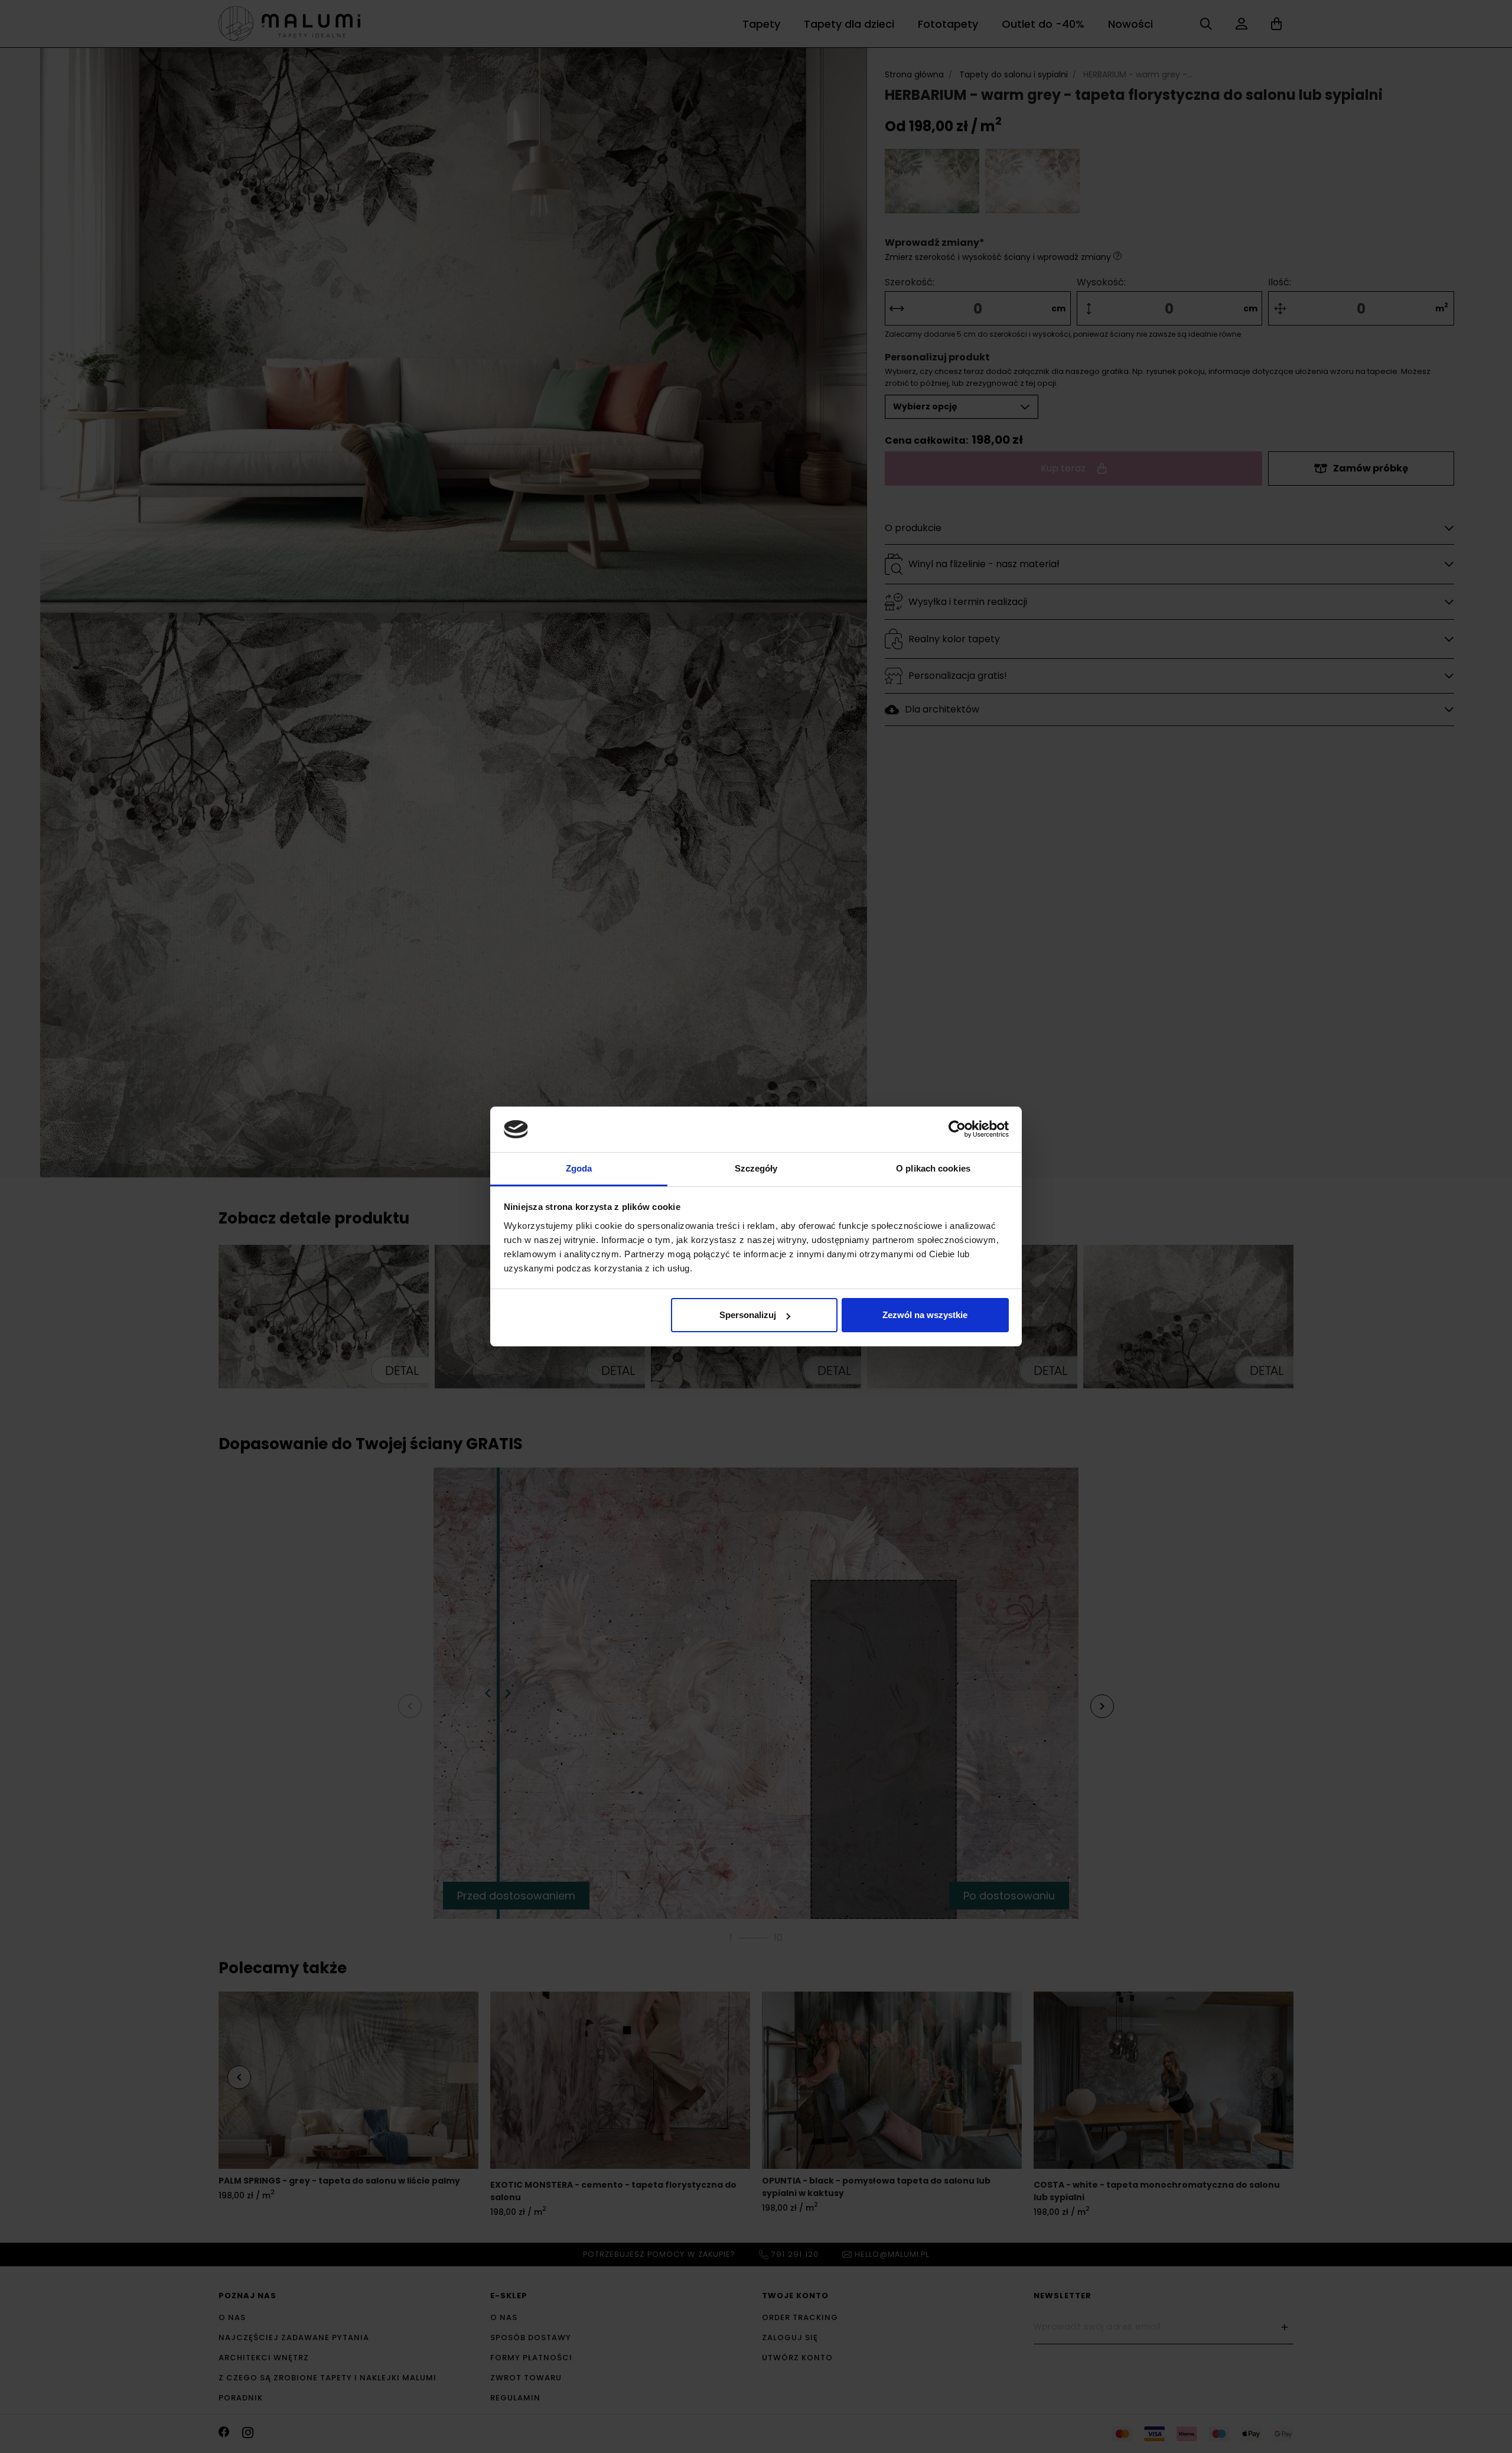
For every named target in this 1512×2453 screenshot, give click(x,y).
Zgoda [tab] (579, 1168)
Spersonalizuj (748, 1315)
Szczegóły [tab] (756, 1168)
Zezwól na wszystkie (925, 1315)
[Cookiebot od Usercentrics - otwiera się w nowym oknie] (957, 1129)
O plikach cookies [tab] (933, 1168)
